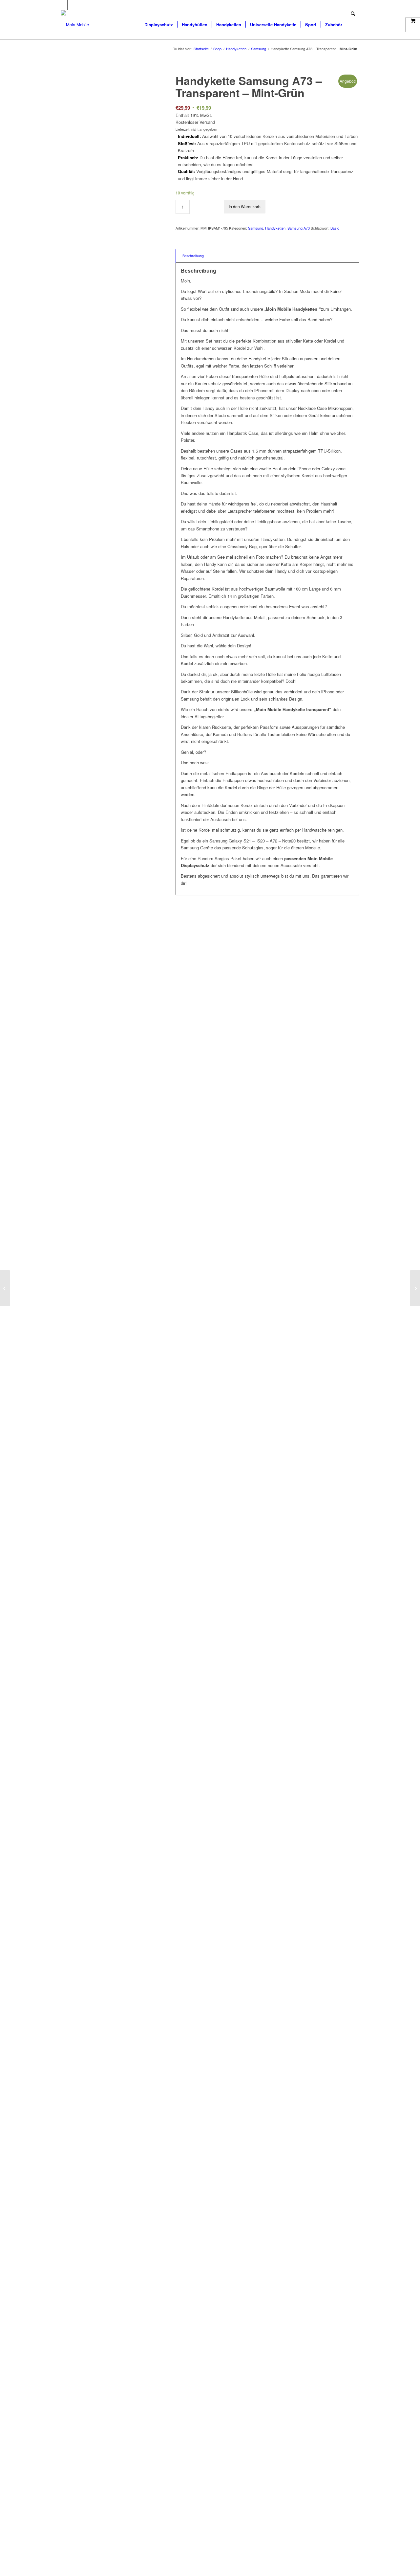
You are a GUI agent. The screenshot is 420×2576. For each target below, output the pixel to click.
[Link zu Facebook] (63, 5)
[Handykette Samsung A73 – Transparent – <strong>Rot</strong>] (415, 1288)
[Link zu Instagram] (73, 5)
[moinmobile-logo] (75, 25)
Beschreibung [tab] (193, 256)
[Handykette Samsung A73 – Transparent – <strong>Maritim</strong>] (5, 1288)
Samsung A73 (299, 228)
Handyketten (275, 228)
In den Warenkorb (245, 206)
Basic (335, 228)
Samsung (256, 228)
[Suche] (353, 25)
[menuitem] (159, 25)
